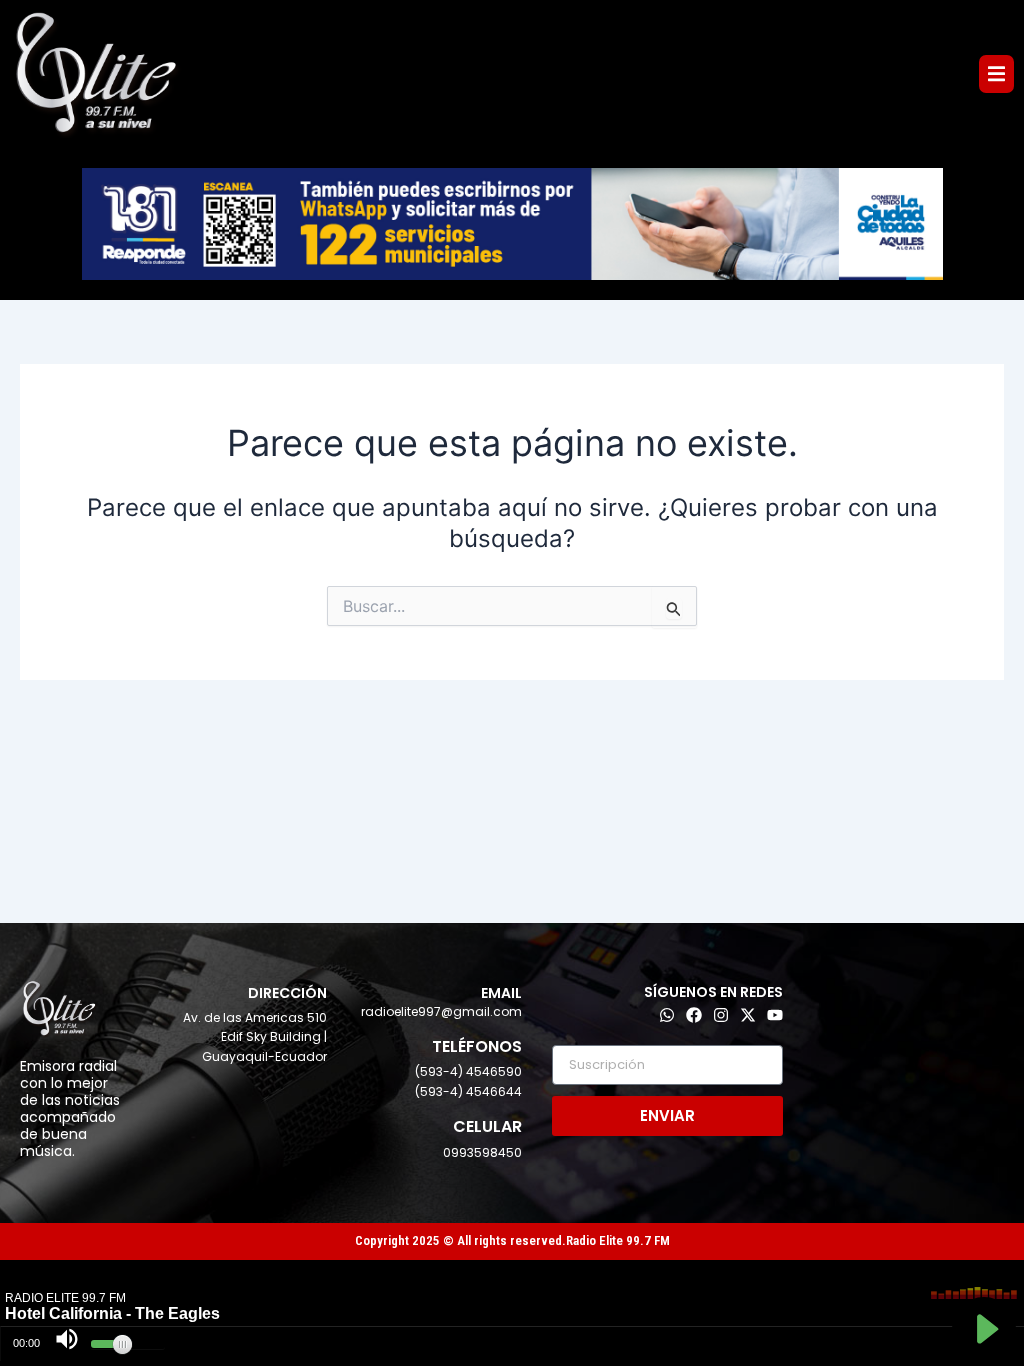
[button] (996, 73)
